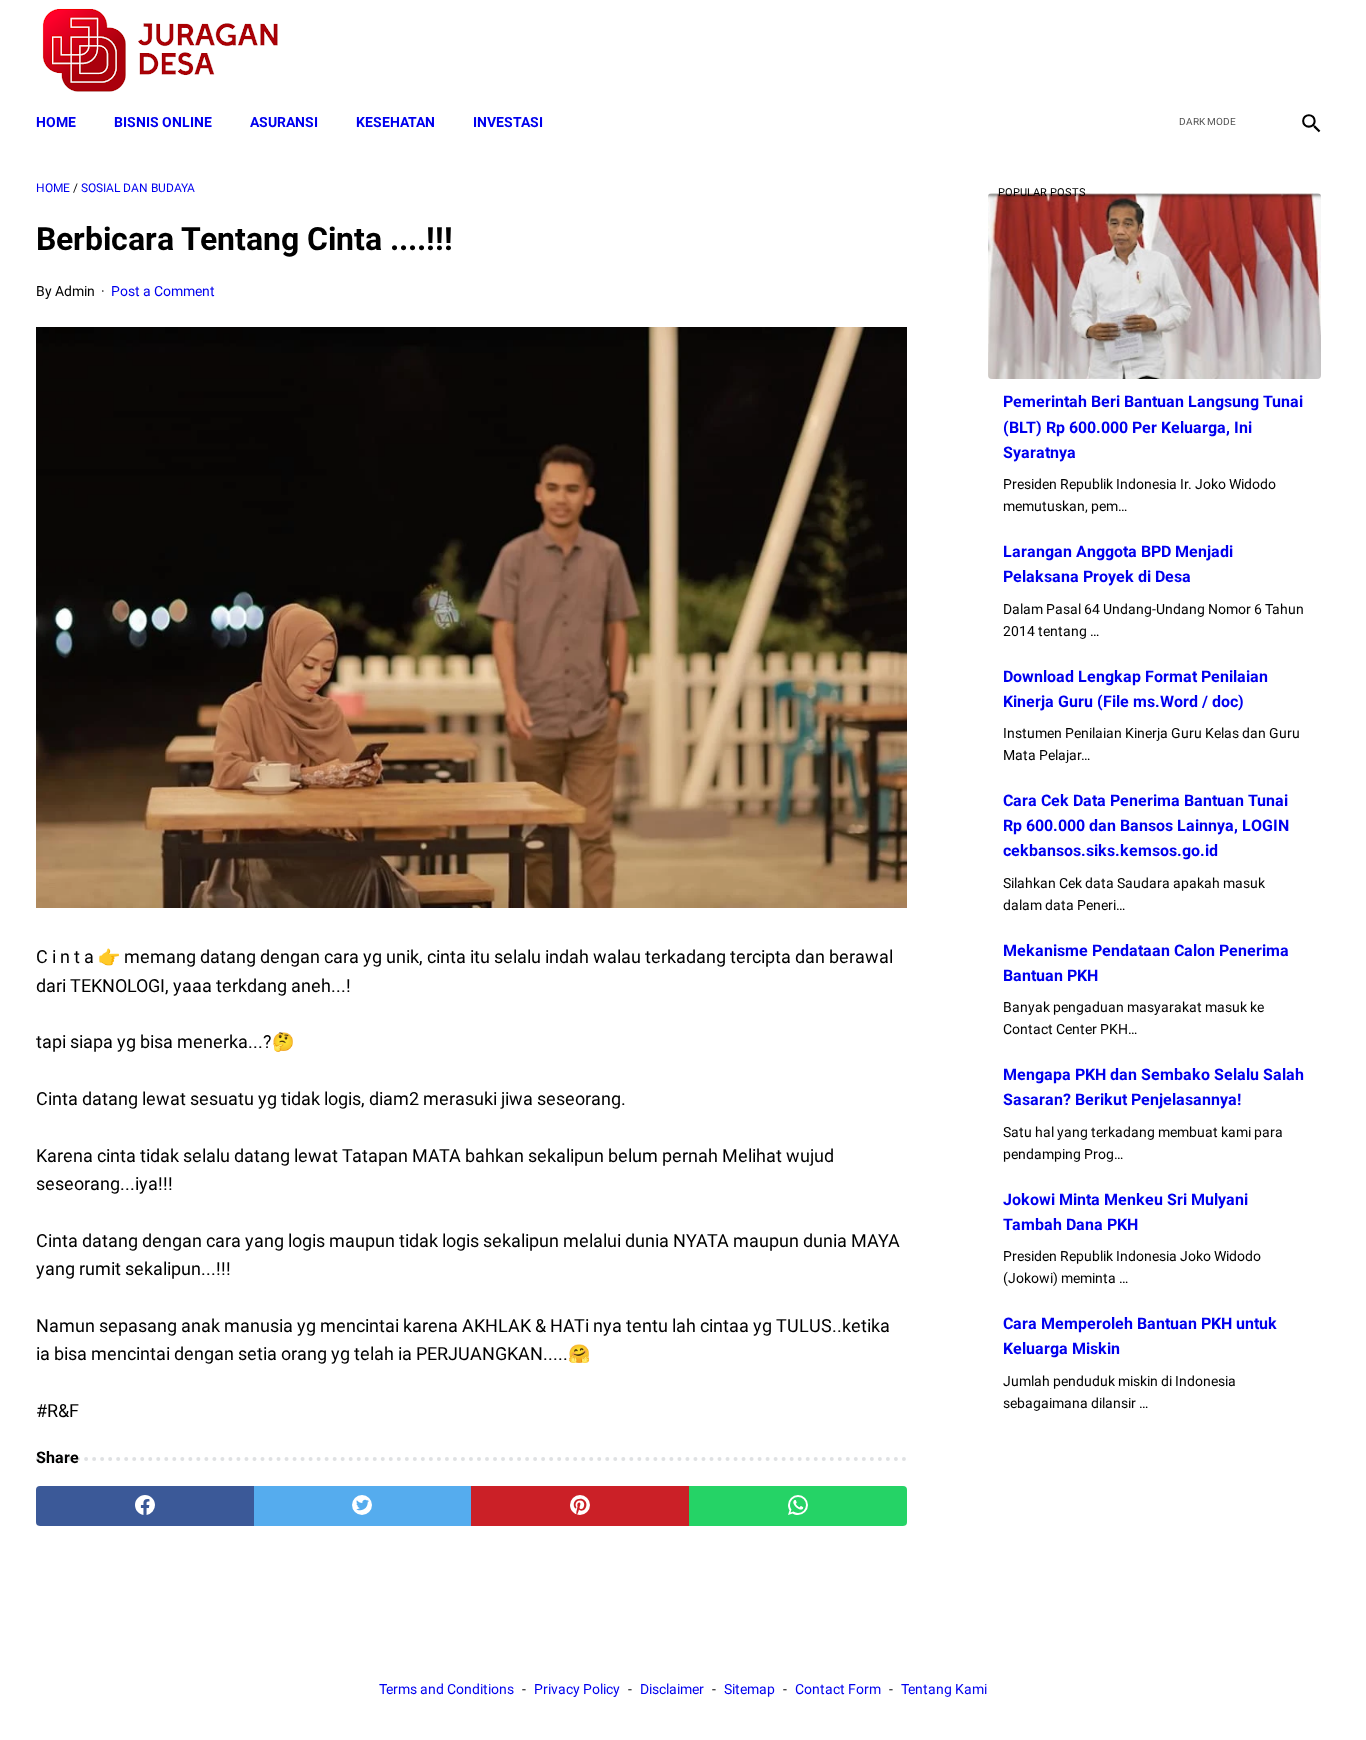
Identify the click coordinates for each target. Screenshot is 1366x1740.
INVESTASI (508, 122)
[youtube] (1261, 51)
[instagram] (1308, 51)
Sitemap (749, 1689)
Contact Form (838, 1689)
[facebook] (1167, 51)
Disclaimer (672, 1689)
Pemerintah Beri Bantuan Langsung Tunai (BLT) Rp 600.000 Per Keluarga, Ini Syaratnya (1153, 426)
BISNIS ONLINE (163, 122)
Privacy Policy (577, 1689)
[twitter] (1214, 51)
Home (56, 122)
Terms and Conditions (446, 1689)
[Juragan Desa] (173, 50)
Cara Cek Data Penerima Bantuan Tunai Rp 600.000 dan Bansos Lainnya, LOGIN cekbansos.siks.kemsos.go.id (1146, 825)
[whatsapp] (798, 1506)
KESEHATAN (395, 122)
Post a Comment (163, 291)
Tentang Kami (944, 1689)
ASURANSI (284, 122)
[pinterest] (580, 1506)
